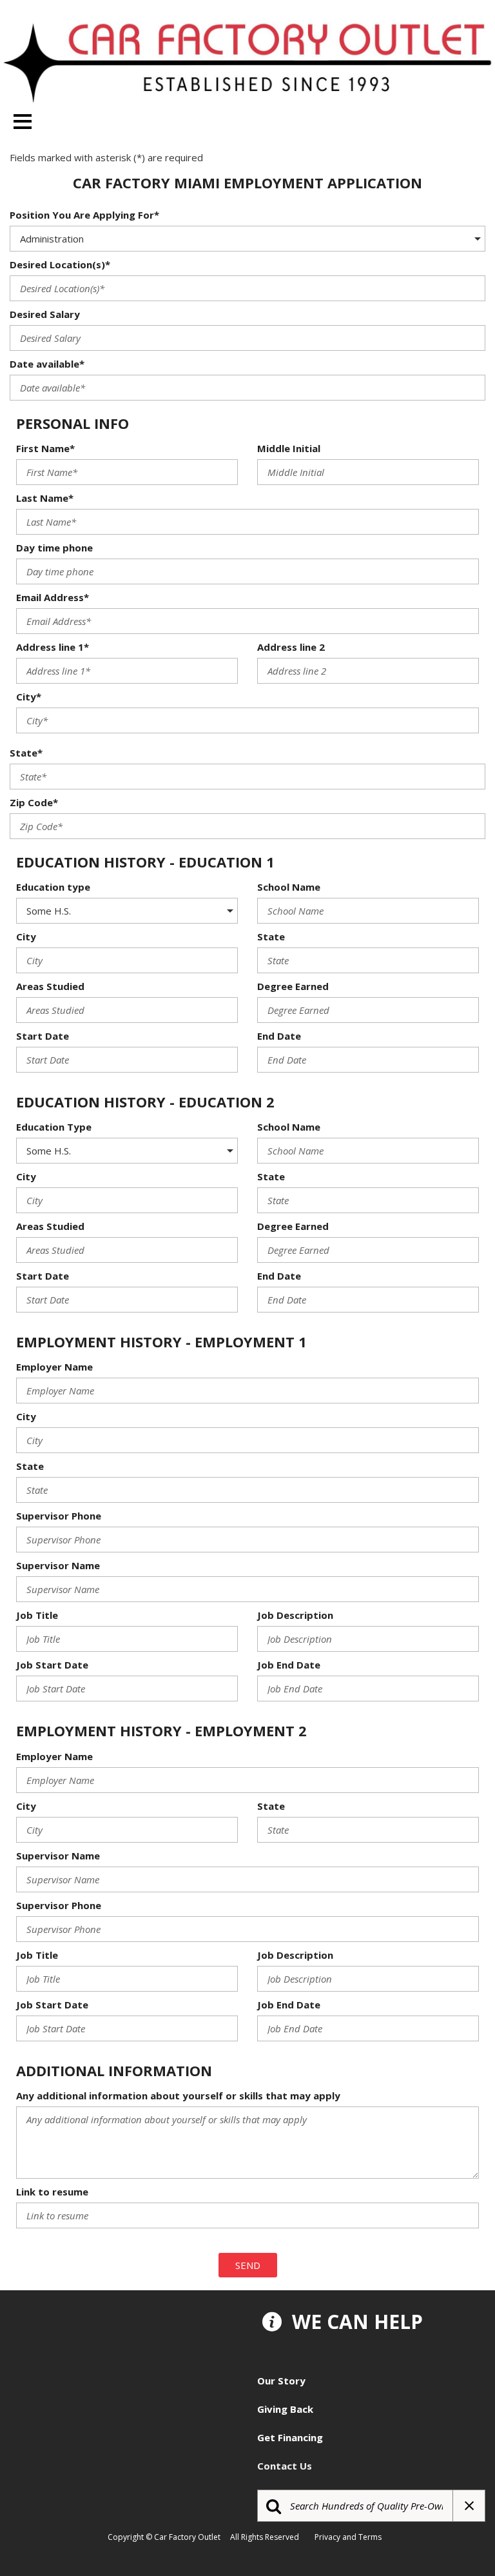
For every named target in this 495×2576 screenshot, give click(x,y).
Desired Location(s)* (60, 264)
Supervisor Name (58, 1565)
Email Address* (53, 597)
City (26, 936)
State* (26, 753)
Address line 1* (53, 647)
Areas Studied (50, 986)
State (271, 936)
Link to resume (52, 2192)
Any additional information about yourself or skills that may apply (178, 2095)
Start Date (43, 1036)
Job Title (37, 1615)
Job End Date (289, 1665)
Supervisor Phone (59, 1516)
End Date (279, 1036)
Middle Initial (289, 448)
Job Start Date (52, 1665)
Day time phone (54, 548)
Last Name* (45, 498)
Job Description (295, 1615)
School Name (289, 887)
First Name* (45, 448)
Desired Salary (45, 314)
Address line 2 (291, 647)
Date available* (47, 364)
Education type (53, 887)
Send (248, 2265)
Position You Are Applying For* (84, 215)
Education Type (54, 1127)
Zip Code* (34, 802)
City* (29, 697)
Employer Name (54, 1367)
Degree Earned (293, 986)
